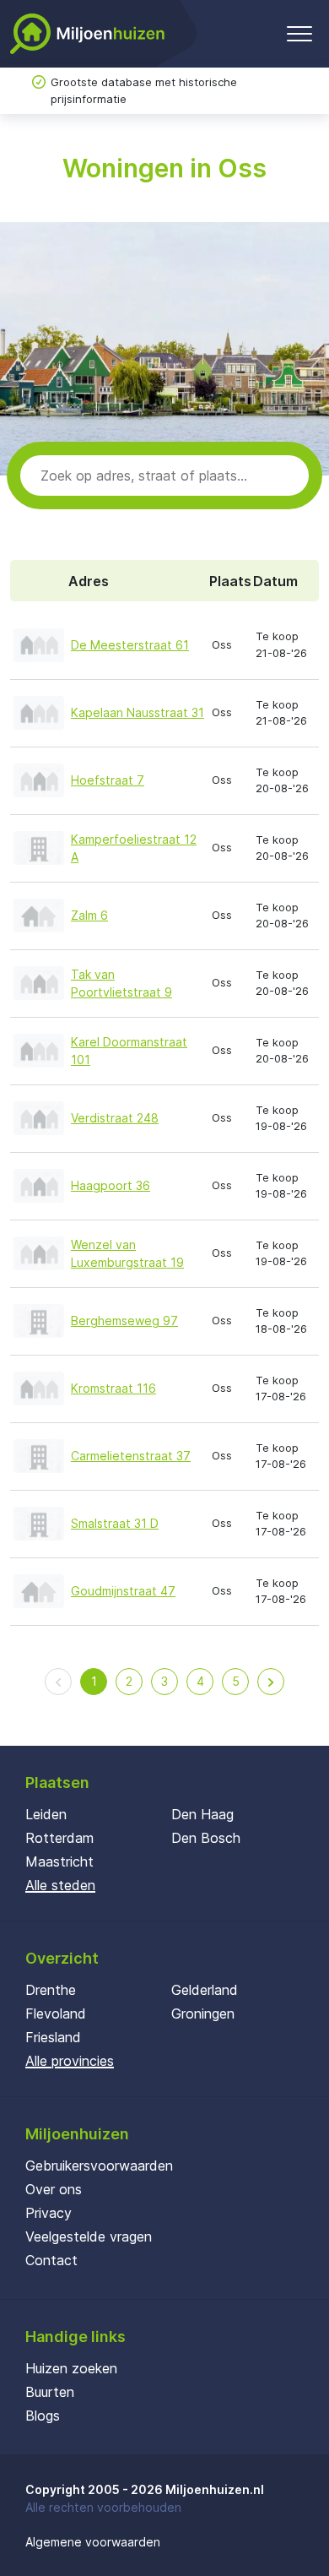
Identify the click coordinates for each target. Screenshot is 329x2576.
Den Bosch (206, 1838)
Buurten (50, 2392)
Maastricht (59, 1861)
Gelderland (205, 1990)
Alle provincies (70, 2061)
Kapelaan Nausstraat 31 (138, 712)
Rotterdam (59, 1838)
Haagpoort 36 (111, 1185)
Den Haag (202, 1814)
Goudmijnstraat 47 (123, 1591)
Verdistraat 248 (115, 1118)
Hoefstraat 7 (108, 780)
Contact (51, 2260)
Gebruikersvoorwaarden (99, 2166)
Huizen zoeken (71, 2368)
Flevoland (56, 2014)
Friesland (53, 2037)
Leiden (46, 1814)
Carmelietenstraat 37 (131, 1456)
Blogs (43, 2416)
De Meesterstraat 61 (130, 645)
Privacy (49, 2213)
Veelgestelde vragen (89, 2236)
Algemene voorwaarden (93, 2542)
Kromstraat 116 (113, 1388)
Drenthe (51, 1990)
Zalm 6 (89, 915)
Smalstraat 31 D (115, 1523)
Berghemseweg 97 (124, 1321)
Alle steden (60, 1885)
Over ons (54, 2189)
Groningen (203, 2014)
